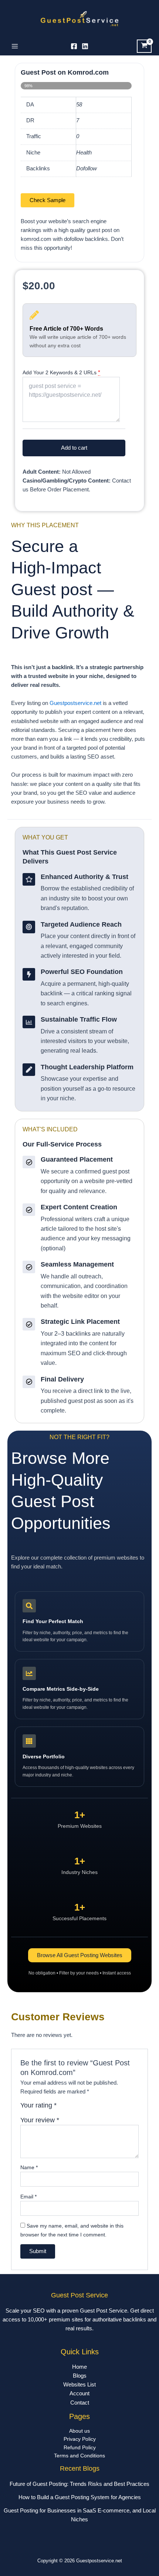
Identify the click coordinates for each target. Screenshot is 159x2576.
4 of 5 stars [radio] (87, 2108)
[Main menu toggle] (15, 46)
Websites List (79, 2385)
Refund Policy (80, 2448)
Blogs (80, 2376)
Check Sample (48, 200)
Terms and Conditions (79, 2456)
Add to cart (74, 448)
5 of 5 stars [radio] (95, 2108)
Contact (80, 2403)
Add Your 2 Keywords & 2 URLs (60, 372)
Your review (40, 2120)
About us (79, 2431)
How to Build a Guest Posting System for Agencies (80, 2497)
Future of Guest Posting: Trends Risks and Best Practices (79, 2484)
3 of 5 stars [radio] (79, 2108)
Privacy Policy (80, 2439)
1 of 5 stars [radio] (63, 2108)
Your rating (38, 2105)
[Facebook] (74, 46)
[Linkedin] (85, 46)
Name (29, 2167)
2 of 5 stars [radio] (71, 2108)
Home (79, 2367)
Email (28, 2197)
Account (79, 2393)
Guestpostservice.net (75, 703)
